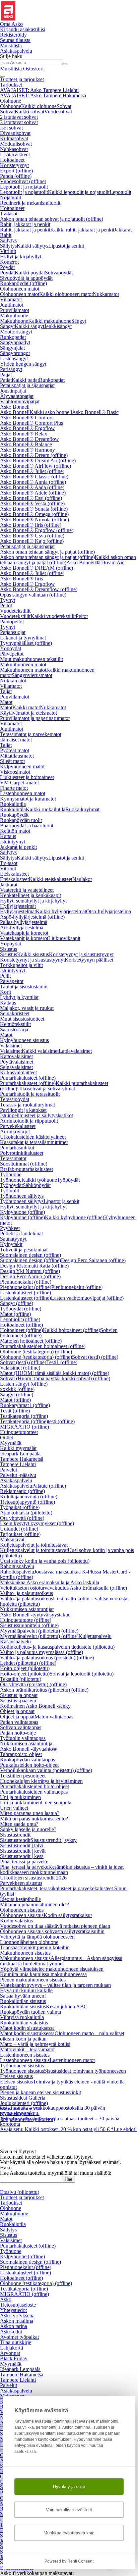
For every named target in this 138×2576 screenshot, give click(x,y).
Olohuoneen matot (20, 289)
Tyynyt (8, 600)
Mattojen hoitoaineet (31, 1341)
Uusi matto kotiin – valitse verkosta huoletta (64, 1601)
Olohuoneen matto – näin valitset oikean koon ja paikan (62, 2036)
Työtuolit (10, 1191)
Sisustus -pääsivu (18, 1701)
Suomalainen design (30, 1255)
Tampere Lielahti (18, 1464)
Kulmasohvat (14, 138)
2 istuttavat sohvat (19, 117)
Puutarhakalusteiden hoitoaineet (43, 1346)
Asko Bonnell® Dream (34, 455)
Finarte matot (14, 788)
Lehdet (28, 1663)
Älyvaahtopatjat (17, 396)
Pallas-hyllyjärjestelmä (24, 922)
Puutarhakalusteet (28, 1078)
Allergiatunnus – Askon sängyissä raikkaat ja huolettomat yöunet (61, 1961)
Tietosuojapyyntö (27, 1502)
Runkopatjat (13, 337)
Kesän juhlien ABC (67, 2006)
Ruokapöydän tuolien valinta (30, 2012)
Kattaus (8, 836)
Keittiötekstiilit (15, 1024)
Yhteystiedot (13, 2310)
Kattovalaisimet (16, 1056)
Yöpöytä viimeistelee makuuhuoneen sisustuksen (52, 1969)
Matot (6, 702)
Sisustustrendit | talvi (22, 1845)
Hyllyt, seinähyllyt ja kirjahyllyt (33, 901)
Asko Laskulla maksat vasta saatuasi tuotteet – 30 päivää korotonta (60, 2104)
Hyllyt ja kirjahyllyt (21, 256)
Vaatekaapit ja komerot (24, 933)
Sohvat (64, 106)
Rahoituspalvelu (17, 1566)
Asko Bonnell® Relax (24, 434)
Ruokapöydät (23, 283)
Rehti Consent (80, 2561)
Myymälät (11, 1443)
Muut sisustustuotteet (22, 1019)
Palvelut (9, 1470)
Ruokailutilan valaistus (24, 2023)
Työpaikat (20, 1507)
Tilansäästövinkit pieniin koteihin (35, 1947)
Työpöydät (68, 1180)
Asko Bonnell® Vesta (32, 503)
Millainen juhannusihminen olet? (34, 1904)
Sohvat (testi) (95, 1357)
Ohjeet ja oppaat (17, 1711)
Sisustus (9, 949)
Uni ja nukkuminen (20, 1797)
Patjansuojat (13, 632)
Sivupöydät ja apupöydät (26, 278)
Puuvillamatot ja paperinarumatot (35, 718)
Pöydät (7, 267)
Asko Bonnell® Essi (31, 498)
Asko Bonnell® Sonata (34, 509)
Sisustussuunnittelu (29, 1625)
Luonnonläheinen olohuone (29, 1942)
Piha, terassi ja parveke (24, 1862)
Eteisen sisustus (16, 2076)
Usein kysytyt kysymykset (37, 1523)
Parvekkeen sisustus (21, 1883)
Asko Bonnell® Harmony (27, 450)
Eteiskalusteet (14, 874)
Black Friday (14, 2358)
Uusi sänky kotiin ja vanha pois (45, 1561)
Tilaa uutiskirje (16, 2342)
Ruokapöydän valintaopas (27, 1760)
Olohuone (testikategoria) (36, 1352)
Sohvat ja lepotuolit (82, 1674)
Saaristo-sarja (14, 1029)
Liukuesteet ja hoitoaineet (27, 777)
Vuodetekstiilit (15, 611)
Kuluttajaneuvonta (29, 1497)
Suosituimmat (24, 1164)
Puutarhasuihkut (17, 1148)
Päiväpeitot (12, 654)
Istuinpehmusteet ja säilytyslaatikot (37, 1115)
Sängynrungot (15, 353)
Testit (15, 1411)
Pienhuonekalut (26, 1282)
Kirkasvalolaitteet (18, 1072)
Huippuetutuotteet (19, 1432)
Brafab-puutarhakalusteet (26, 1169)
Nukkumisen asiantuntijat (27, 1609)
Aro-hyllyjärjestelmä (22, 928)
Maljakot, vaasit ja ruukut (27, 1008)
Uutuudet (19, 1529)
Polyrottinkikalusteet (22, 1153)
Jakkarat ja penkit (18, 847)
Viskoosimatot (15, 772)
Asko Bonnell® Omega (34, 514)
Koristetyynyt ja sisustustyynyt (81, 954)
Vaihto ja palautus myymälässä (42, 1652)
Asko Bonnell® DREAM (37, 568)
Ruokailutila (13, 804)
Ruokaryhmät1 (25, 1405)
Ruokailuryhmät (82, 809)
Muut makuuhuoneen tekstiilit (31, 659)
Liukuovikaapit (64, 938)
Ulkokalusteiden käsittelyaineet (33, 1137)
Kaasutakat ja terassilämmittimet (34, 1142)
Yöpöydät (11, 648)
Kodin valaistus (16, 1921)
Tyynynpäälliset (26, 643)
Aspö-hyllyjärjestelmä (32, 917)
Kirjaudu (23, 29)
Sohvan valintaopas (21, 1727)
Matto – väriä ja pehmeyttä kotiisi (35, 2044)
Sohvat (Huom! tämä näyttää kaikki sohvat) (55, 1378)
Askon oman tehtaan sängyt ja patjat (47, 552)
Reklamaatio (22, 1491)
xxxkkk (17, 1389)
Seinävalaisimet (16, 1067)
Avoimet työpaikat (19, 2337)
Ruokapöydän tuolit (21, 820)
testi (61, 1421)
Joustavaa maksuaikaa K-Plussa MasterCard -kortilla (65, 1574)
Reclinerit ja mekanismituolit (30, 203)
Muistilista (11, 45)
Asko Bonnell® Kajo (32, 541)
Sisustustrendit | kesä (22, 1856)
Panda (16, 176)
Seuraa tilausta (15, 40)
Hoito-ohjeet (25, 1668)
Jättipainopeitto (27, 2119)
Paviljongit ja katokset (23, 1110)
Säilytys (8, 240)
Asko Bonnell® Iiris (31, 525)
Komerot (9, 262)
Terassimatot (13, 1158)
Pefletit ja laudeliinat (21, 1233)
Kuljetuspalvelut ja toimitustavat (34, 1545)
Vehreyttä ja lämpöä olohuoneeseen (37, 1937)
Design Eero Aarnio (30, 1276)
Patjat (6, 375)
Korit (6, 992)
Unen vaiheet (14, 1808)
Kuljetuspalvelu (95, 1636)
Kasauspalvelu (15, 1641)
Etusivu (20, 2192)
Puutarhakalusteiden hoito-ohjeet (34, 1786)
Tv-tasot (9, 214)
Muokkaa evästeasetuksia (69, 2533)
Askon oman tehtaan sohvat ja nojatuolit (52, 219)
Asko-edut (11, 2332)
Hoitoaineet (12, 160)
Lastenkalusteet (25, 1293)
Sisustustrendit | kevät (23, 1851)
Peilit (5, 976)
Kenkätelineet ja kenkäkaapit (30, 895)
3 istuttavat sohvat (19, 122)
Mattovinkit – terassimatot (27, 2049)
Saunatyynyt (13, 1239)
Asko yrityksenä (17, 2315)
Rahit (6, 235)
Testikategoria (24, 1416)
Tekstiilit (21, 1679)
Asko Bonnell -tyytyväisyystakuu (35, 1615)
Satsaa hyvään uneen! (23, 1996)
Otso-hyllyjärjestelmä (109, 911)
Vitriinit (8, 251)
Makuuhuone (14, 316)
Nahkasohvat (14, 149)
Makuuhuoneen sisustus (25, 1953)
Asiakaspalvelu (16, 1480)
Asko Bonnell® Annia (33, 482)
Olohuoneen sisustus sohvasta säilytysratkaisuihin (52, 1931)
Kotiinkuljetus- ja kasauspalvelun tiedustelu (57, 1647)
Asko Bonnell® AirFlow (36, 466)
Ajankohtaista (26, 1513)
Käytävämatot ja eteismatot (28, 713)
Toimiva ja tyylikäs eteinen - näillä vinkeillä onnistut (62, 2084)
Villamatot (11, 299)
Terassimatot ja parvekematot (31, 734)
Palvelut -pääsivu (18, 1475)
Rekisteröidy (13, 35)
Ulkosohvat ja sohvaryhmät (46, 1089)
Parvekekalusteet (18, 1126)
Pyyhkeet (10, 1228)
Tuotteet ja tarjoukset (22, 79)
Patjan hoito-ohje (18, 1733)
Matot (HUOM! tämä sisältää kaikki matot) (55, 1373)
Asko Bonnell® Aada (32, 487)
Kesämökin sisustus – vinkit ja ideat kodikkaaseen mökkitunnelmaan (62, 1870)
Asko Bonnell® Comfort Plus (31, 423)
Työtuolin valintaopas (23, 1738)
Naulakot (82, 879)
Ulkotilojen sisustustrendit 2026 (33, 1878)
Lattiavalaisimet (75, 1051)
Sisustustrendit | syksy (54, 1840)
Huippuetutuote (26, 1620)
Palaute (49, 1486)
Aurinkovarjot (15, 1131)
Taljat (6, 691)
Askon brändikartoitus (44, 1690)
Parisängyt (11, 369)
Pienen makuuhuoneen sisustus (33, 1980)
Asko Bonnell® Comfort (26, 418)
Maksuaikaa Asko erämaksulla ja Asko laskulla (50, 1582)
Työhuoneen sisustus (22, 2066)
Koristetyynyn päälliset (89, 960)
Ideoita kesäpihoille (20, 1899)
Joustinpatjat (13, 391)
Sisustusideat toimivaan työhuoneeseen (85, 2071)
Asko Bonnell (15, 407)
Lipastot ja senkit (66, 246)
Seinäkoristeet (15, 1013)
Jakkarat (123, 230)
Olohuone (11, 101)
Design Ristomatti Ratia (34, 1266)
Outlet (7, 1437)
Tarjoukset (11, 85)
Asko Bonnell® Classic (34, 477)
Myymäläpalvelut (39, 1631)
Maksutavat (12, 1539)
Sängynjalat (12, 348)
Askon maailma (17, 2321)
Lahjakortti (12, 2348)
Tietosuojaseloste (18, 2305)
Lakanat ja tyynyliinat (23, 638)
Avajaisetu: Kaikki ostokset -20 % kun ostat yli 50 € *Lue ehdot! (68, 2113)
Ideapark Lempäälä (20, 1454)
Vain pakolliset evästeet (69, 2510)
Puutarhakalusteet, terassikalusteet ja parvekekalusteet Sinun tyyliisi (63, 1891)
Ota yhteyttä (22, 1518)
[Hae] (65, 64)
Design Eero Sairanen (93, 1260)
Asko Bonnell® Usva (32, 536)
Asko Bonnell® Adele (33, 493)
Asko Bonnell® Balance (26, 444)
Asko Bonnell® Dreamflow (29, 439)
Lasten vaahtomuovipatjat (87, 1298)
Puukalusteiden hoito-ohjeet (29, 1765)
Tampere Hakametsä (22, 1459)
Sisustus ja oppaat (19, 1695)
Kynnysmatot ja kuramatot (28, 799)
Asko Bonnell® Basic (95, 412)
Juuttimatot (12, 305)
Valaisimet (11, 1046)
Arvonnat (10, 2353)
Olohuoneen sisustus (22, 1910)
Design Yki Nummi (30, 1271)
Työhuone (11, 1174)
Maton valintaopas (54, 1717)
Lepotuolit (120, 192)
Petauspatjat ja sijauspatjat (27, 385)
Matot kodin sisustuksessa (27, 2028)
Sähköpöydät (37, 1185)
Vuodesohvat (58, 112)
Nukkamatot (106, 294)
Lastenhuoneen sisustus (25, 2055)
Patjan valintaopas (19, 1722)
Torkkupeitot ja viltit (21, 965)
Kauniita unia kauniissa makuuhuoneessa (43, 1974)
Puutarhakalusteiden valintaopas (34, 1792)
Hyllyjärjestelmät (18, 906)
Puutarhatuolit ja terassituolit (30, 1094)
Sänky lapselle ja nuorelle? (28, 1829)
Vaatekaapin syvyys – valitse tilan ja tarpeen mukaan (55, 1985)
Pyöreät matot (15, 750)
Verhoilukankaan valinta (46, 1770)
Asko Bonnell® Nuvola (34, 520)
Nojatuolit (11, 197)
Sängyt (79, 321)
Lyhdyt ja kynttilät (19, 997)
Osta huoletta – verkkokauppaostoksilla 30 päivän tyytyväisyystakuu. (53, 2094)
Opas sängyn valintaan (33, 595)
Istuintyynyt (13, 842)
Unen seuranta (56, 1802)
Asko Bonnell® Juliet (32, 471)
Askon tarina (14, 2326)
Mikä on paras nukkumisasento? (34, 1819)
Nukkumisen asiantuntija (26, 1743)
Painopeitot (12, 622)
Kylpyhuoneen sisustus (24, 1040)
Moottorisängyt (16, 332)
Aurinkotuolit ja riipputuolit (29, 1121)
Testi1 (62, 1362)
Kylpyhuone (22, 1212)
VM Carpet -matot (19, 783)
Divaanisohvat (15, 133)
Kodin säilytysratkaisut (68, 1915)
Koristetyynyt (14, 165)
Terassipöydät (15, 1099)
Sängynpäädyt (15, 342)
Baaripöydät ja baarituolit (27, 826)
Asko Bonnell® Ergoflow (27, 428)
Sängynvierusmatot (32, 675)
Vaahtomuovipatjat (20, 401)
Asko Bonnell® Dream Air (38, 460)
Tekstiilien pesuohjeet (23, 1776)
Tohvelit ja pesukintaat (24, 1250)
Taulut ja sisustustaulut (24, 987)
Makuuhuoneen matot (23, 664)
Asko (6, 2299)
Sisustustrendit (15, 1835)
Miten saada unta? (19, 1824)
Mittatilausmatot (17, 756)
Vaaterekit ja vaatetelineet (27, 890)
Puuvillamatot (15, 310)
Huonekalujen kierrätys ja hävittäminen (41, 1781)
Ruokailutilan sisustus (23, 2001)
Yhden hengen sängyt (23, 364)
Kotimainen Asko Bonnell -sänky (35, 1706)
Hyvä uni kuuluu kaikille (26, 1990)
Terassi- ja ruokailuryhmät (27, 1105)
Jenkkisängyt (58, 326)
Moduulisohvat (16, 144)
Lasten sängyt (24, 1384)
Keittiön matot (15, 831)
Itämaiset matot (16, 740)
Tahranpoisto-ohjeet (21, 1754)
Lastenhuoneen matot (23, 793)
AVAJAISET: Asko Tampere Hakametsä (43, 95)
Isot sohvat (11, 128)
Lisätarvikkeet (15, 154)
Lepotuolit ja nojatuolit (24, 187)
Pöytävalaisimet (17, 1062)
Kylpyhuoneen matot (22, 766)
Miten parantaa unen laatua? (30, 1813)
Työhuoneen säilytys (22, 1196)
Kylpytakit (11, 1244)
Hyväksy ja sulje (69, 2487)
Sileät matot (12, 761)
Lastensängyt (14, 358)
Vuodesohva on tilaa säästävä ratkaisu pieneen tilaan (55, 1926)
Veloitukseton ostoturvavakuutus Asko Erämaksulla (63, 1588)
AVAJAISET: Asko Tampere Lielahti (39, 90)
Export (16, 171)
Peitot (6, 605)
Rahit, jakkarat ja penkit (25, 224)
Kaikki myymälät (18, 1448)
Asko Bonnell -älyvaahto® (28, 1749)
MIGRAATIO (24, 1427)
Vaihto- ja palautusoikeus (26, 1593)
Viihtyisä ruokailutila (22, 2017)
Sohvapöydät (59, 273)
